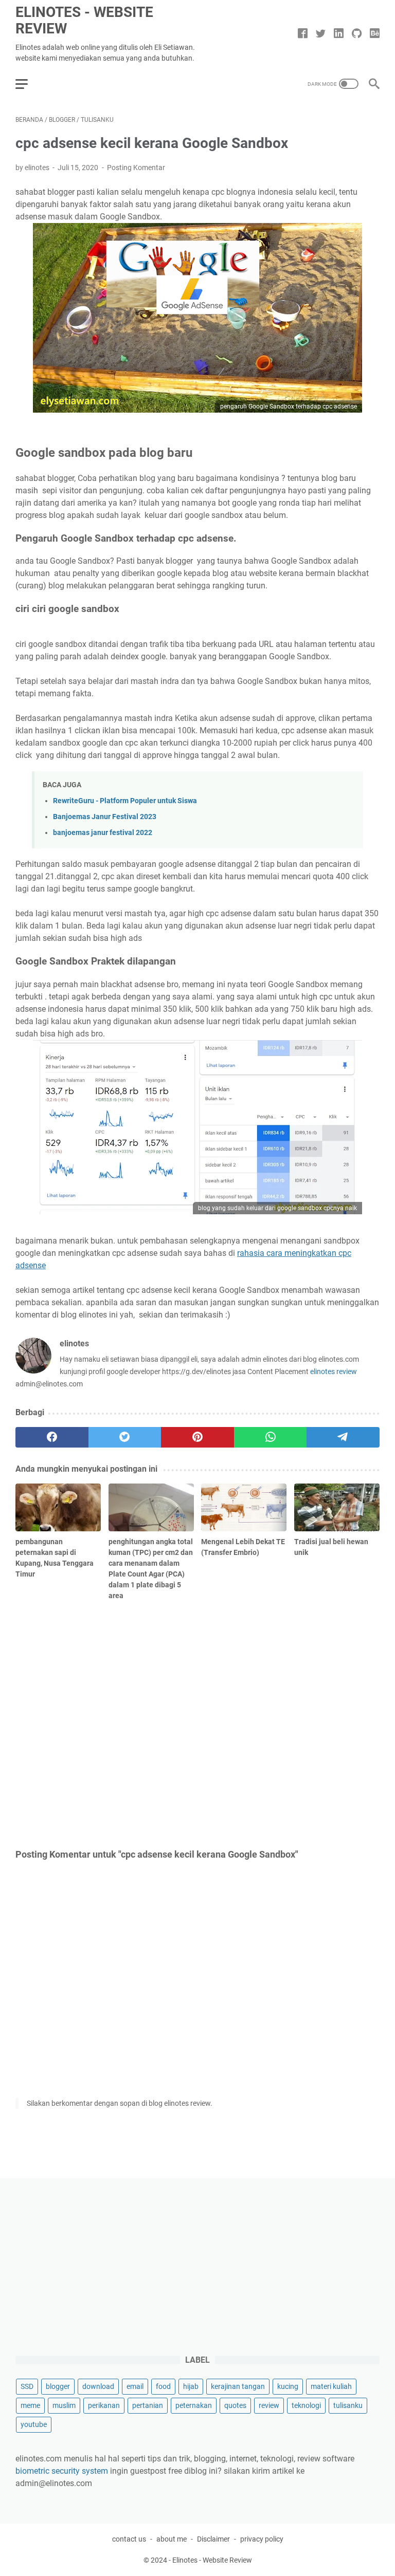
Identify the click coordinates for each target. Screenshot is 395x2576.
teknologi (306, 2405)
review (269, 2405)
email (135, 2386)
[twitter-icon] (321, 34)
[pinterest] (197, 1437)
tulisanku (348, 2405)
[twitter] (125, 1437)
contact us (129, 2539)
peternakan (194, 2405)
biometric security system (62, 2471)
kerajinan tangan (238, 2386)
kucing (288, 2386)
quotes (235, 2405)
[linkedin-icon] (339, 34)
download (98, 2386)
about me (172, 2539)
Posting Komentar (136, 168)
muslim (64, 2405)
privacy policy (262, 2539)
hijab (191, 2386)
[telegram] (343, 1437)
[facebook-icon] (303, 34)
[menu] (28, 84)
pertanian (148, 2405)
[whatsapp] (271, 1437)
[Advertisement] (197, 1723)
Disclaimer (213, 2539)
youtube (34, 2424)
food (163, 2386)
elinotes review (334, 1372)
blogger (58, 2386)
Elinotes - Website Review (84, 20)
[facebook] (52, 1437)
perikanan (104, 2405)
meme (30, 2405)
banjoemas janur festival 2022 (103, 833)
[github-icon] (357, 34)
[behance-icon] (375, 34)
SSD (27, 2386)
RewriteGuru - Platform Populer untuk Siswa (125, 801)
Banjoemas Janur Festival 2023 (105, 817)
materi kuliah (331, 2386)
